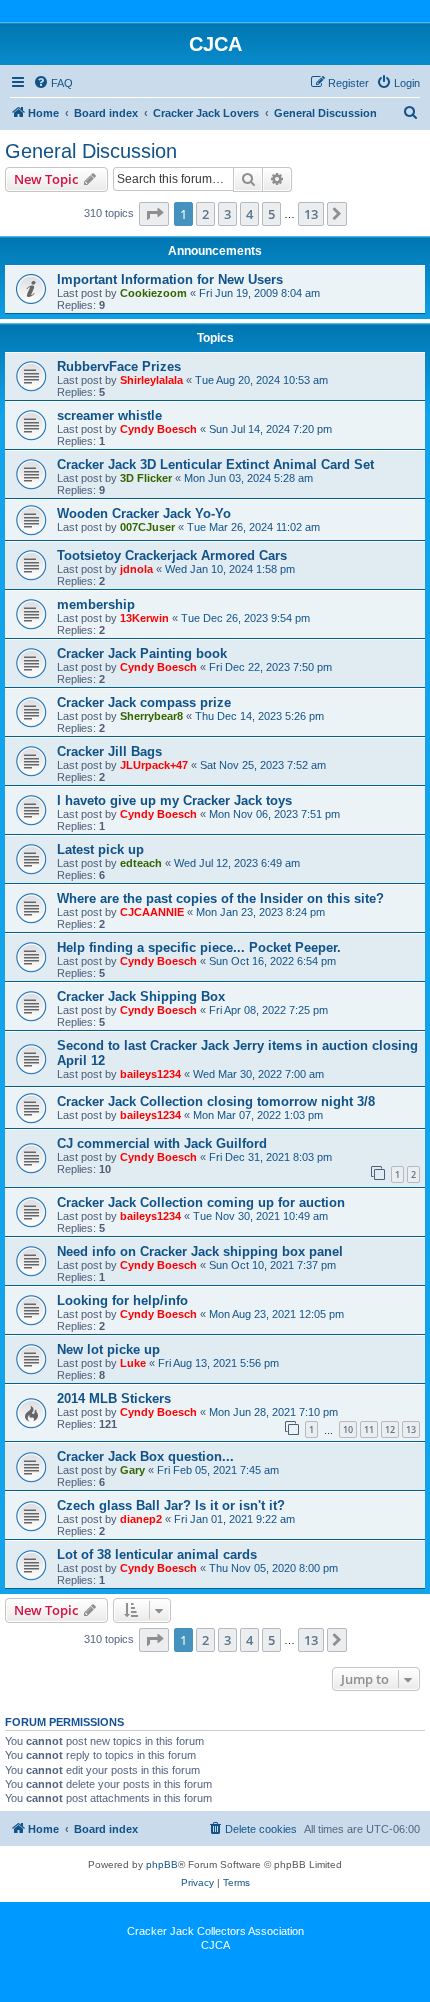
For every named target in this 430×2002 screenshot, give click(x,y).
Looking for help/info (122, 1300)
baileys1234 (150, 1074)
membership (96, 604)
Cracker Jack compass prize (144, 702)
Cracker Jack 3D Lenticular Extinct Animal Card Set (215, 464)
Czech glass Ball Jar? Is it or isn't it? (171, 1505)
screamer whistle (109, 415)
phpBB (162, 1864)
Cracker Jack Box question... (145, 1456)
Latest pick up (100, 849)
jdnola (136, 569)
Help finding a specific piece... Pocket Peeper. (199, 947)
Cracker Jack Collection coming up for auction (201, 1202)
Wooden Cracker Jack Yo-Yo (144, 513)
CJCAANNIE (152, 912)
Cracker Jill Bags (109, 751)
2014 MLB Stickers (114, 1398)
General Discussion (91, 151)
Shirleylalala (151, 380)
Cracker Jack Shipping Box (141, 996)
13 (411, 1429)
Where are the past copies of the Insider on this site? (220, 898)
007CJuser (147, 527)
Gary (132, 1470)
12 (390, 1429)
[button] (154, 214)
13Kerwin (144, 618)
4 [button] (249, 214)
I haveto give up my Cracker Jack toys (174, 800)
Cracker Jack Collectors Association (215, 1931)
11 (369, 1429)
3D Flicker (146, 478)
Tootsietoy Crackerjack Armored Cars (172, 555)
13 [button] (311, 214)
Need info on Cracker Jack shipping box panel (200, 1251)
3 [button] (227, 214)
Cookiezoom (153, 293)
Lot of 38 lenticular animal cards (157, 1554)
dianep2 (141, 1519)
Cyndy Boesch (158, 429)
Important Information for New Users (170, 279)
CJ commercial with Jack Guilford (162, 1143)
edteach (141, 863)
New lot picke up (108, 1349)
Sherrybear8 (151, 716)
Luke (133, 1363)
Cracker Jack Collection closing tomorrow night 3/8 (216, 1101)
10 (348, 1429)
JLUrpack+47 (154, 765)
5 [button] (271, 214)
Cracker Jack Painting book (142, 653)
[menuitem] (53, 83)
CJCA (215, 1945)
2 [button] (205, 214)
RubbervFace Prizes (119, 366)
